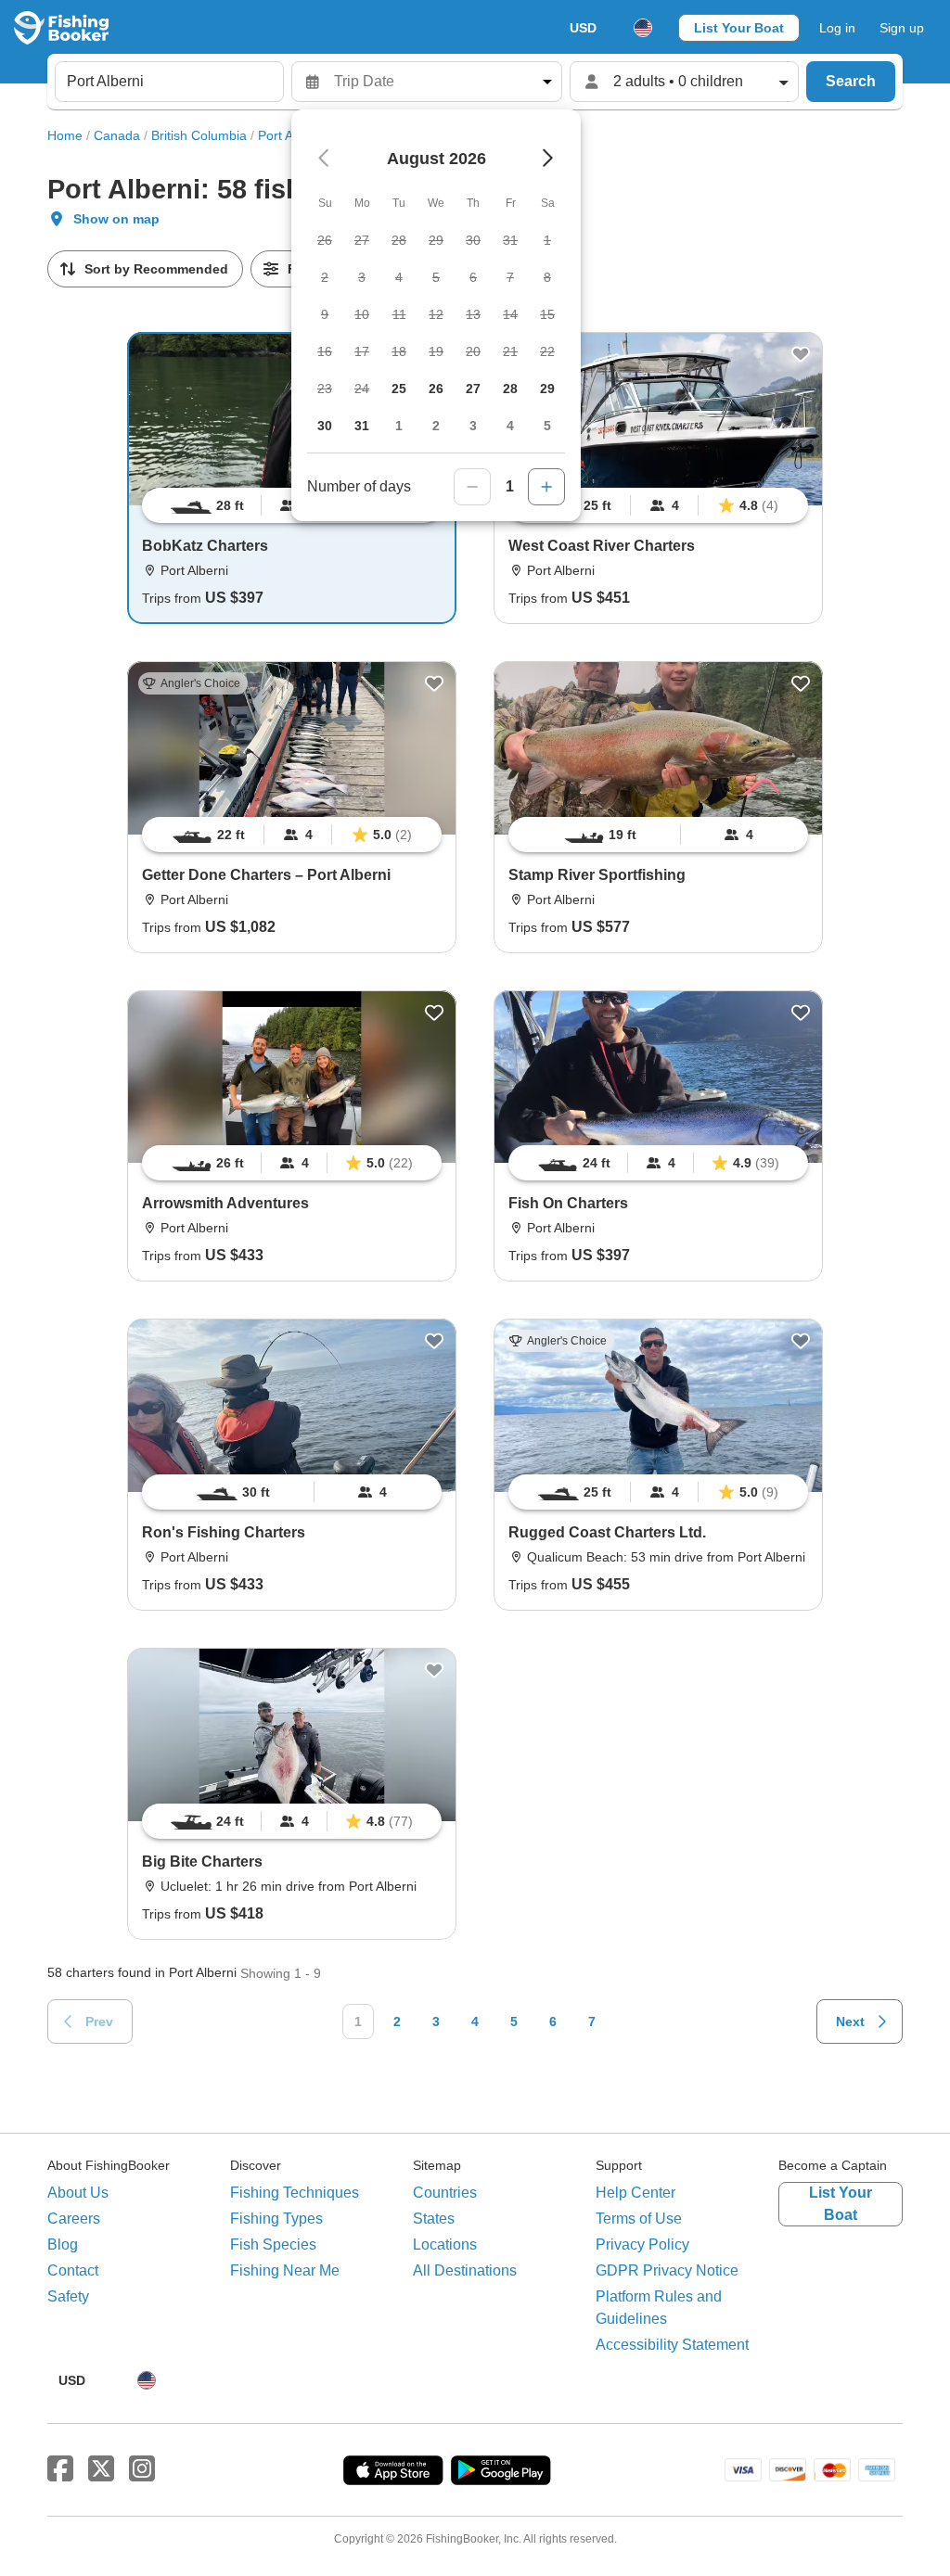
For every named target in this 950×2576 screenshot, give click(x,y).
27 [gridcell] (473, 389)
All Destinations (465, 2270)
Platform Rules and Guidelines (659, 2308)
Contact (73, 2270)
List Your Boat (739, 28)
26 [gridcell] (436, 389)
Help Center (635, 2193)
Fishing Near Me (285, 2270)
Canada (117, 135)
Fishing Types (276, 2219)
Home (65, 135)
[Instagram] (142, 2469)
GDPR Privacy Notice (667, 2270)
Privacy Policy (642, 2244)
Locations (445, 2244)
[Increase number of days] (546, 487)
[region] (658, 505)
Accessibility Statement (672, 2345)
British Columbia (199, 135)
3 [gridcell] (473, 426)
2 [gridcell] (436, 426)
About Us (78, 2193)
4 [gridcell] (510, 426)
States (434, 2219)
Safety (68, 2296)
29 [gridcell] (547, 389)
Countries (445, 2193)
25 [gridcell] (399, 389)
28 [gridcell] (510, 389)
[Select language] (643, 28)
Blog (63, 2244)
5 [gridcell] (547, 426)
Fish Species (273, 2244)
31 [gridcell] (362, 426)
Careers (74, 2219)
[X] (101, 2469)
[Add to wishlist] (801, 354)
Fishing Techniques (295, 2193)
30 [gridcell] (325, 426)
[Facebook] (60, 2469)
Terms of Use (639, 2219)
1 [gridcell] (399, 426)
